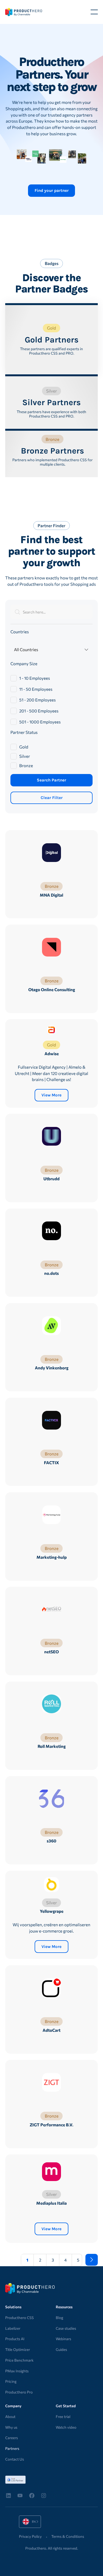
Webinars (63, 2339)
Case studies (66, 2328)
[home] (24, 12)
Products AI (15, 2339)
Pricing (11, 2381)
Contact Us (15, 2459)
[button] (94, 12)
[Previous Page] (11, 2260)
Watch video (66, 2427)
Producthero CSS (20, 2318)
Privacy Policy (30, 2536)
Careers (12, 2438)
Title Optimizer (18, 2350)
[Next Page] (92, 2260)
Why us (11, 2427)
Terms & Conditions (68, 2536)
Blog (59, 2318)
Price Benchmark (19, 2360)
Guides (61, 2350)
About (10, 2417)
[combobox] (30, 2522)
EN (26, 2522)
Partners (12, 2448)
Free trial (63, 2417)
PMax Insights (17, 2371)
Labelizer (13, 2328)
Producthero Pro (19, 2392)
